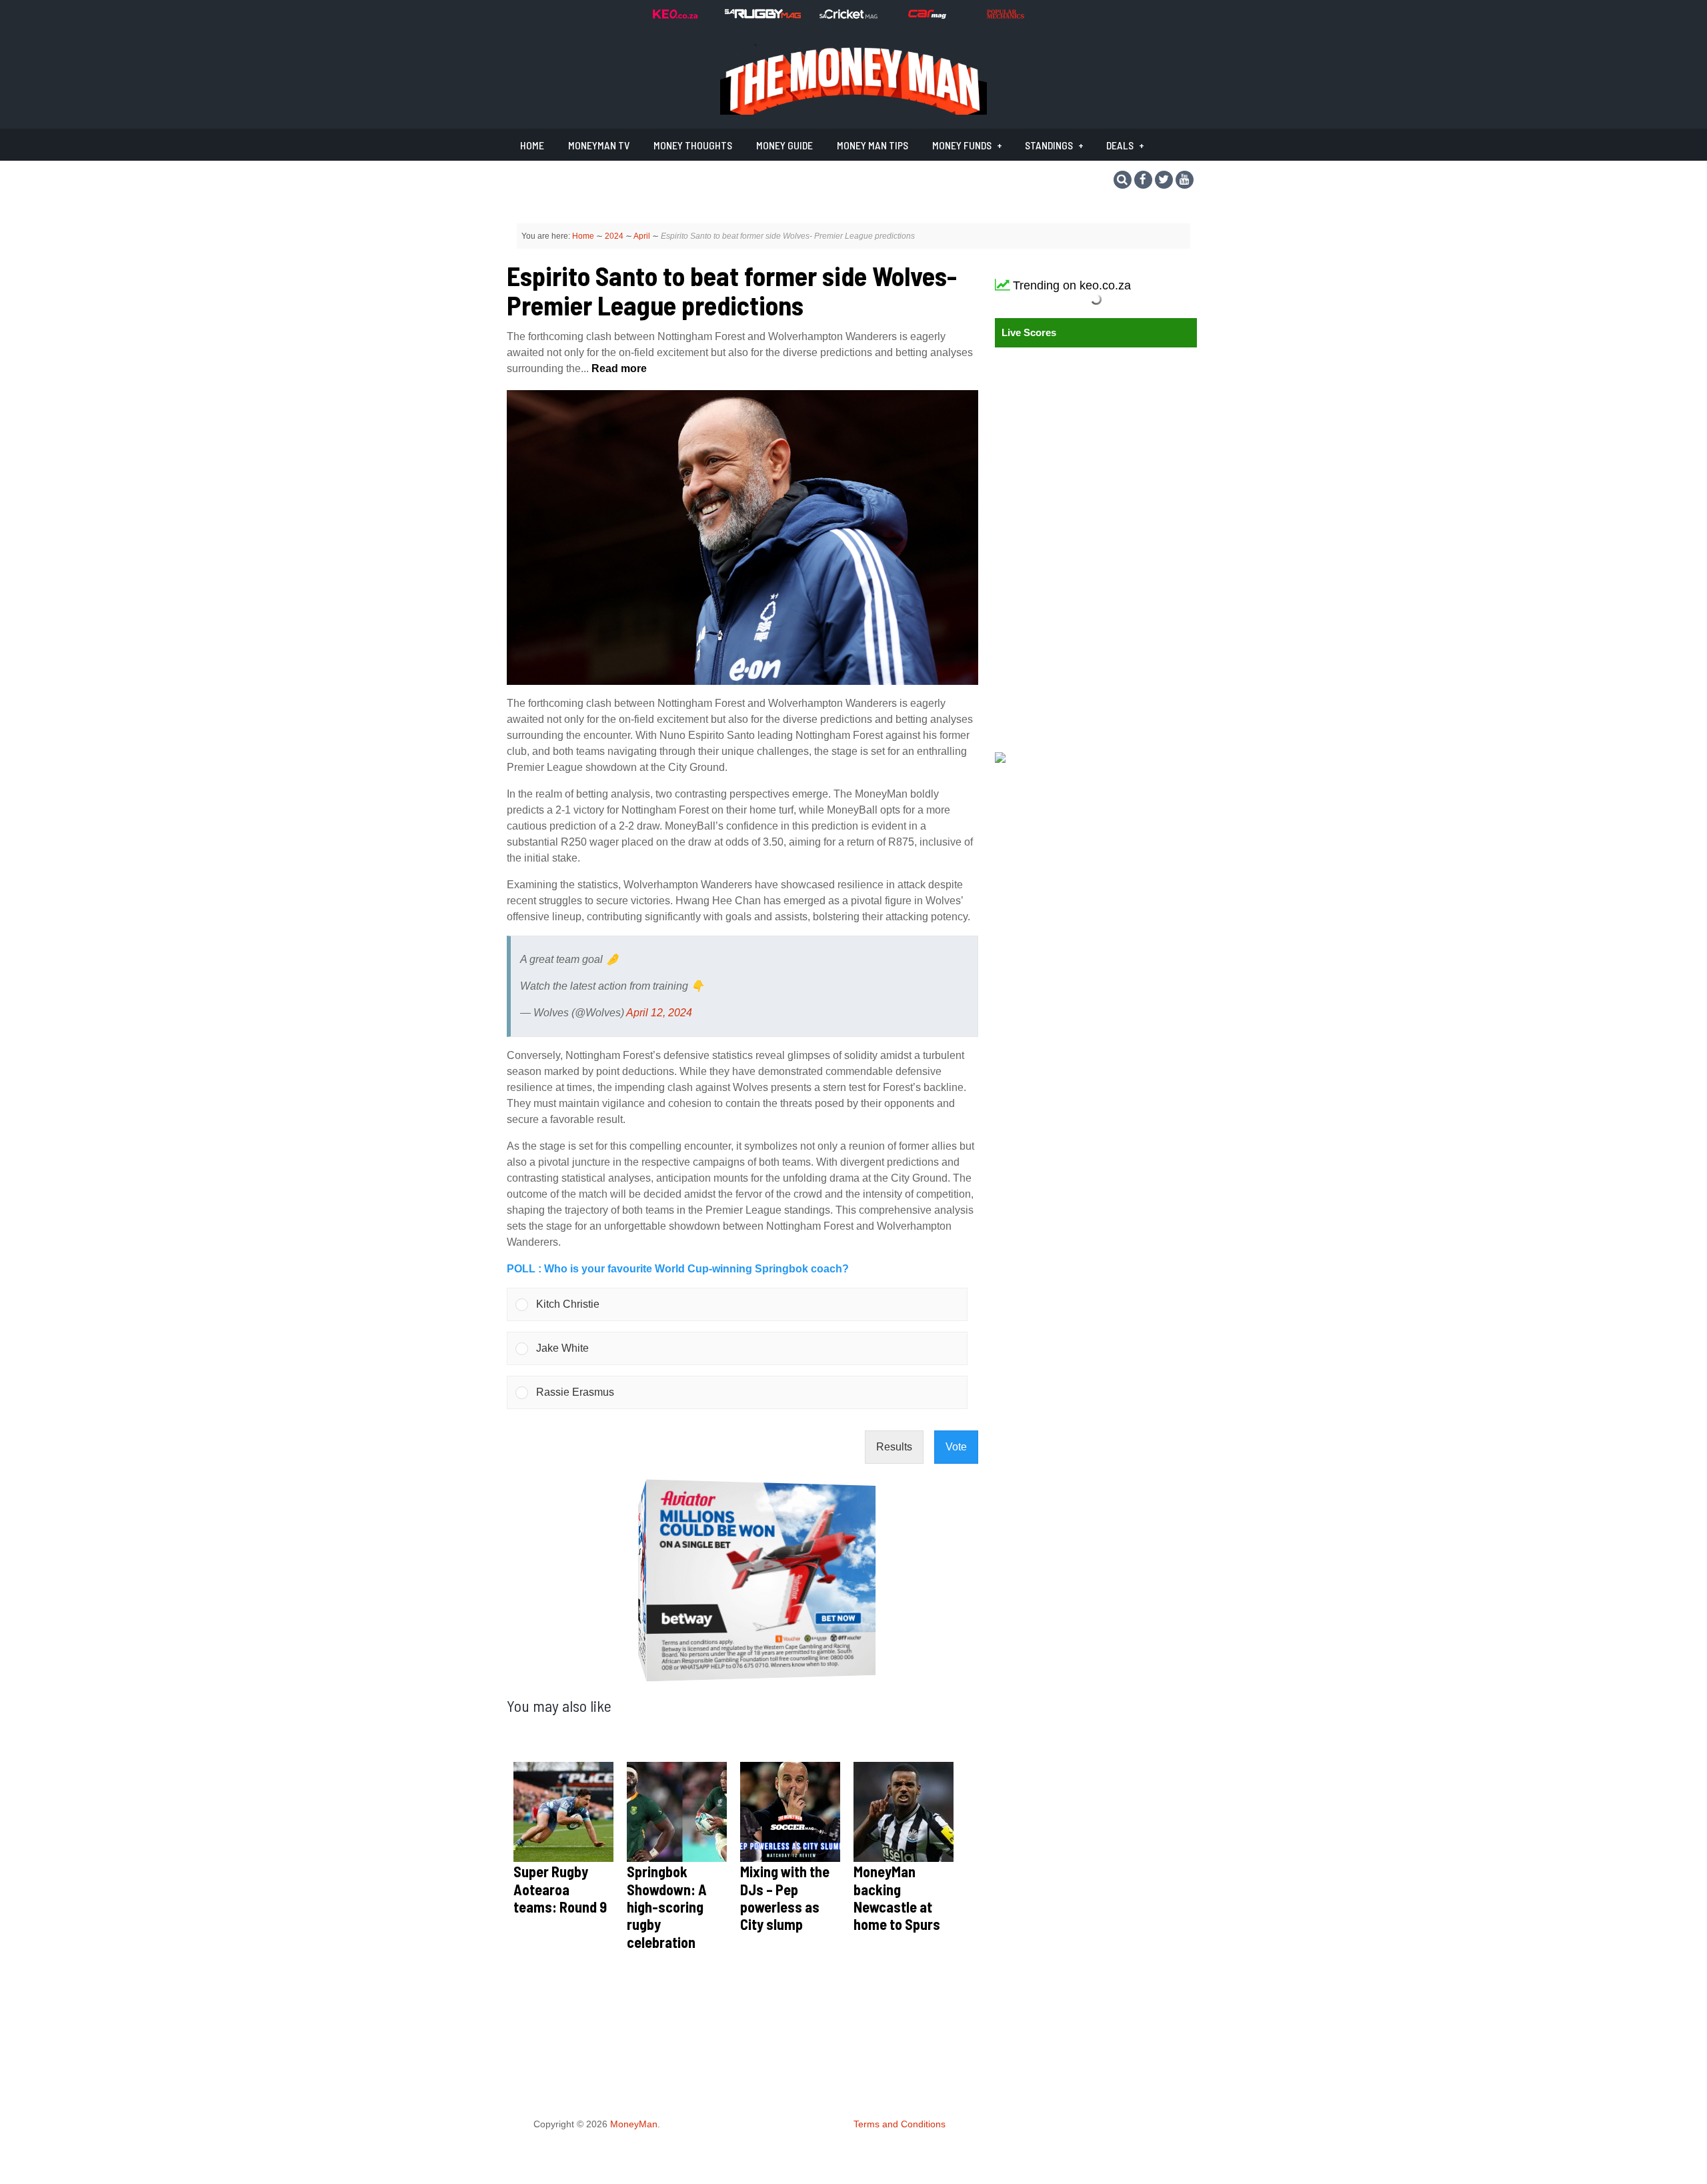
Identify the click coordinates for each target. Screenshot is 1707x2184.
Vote (956, 1447)
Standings (1049, 145)
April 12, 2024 (659, 1013)
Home (532, 145)
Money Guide (784, 145)
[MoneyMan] (853, 111)
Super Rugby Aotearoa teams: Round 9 (560, 1889)
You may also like (559, 1706)
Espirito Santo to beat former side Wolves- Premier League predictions (732, 290)
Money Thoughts (693, 145)
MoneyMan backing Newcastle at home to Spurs (897, 1898)
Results (894, 1447)
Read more (618, 368)
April (642, 236)
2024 (614, 236)
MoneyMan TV (599, 145)
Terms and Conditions (900, 2124)
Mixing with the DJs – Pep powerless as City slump (785, 1898)
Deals (1120, 145)
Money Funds (962, 145)
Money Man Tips (873, 145)
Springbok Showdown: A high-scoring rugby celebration (667, 1907)
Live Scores (1029, 332)
